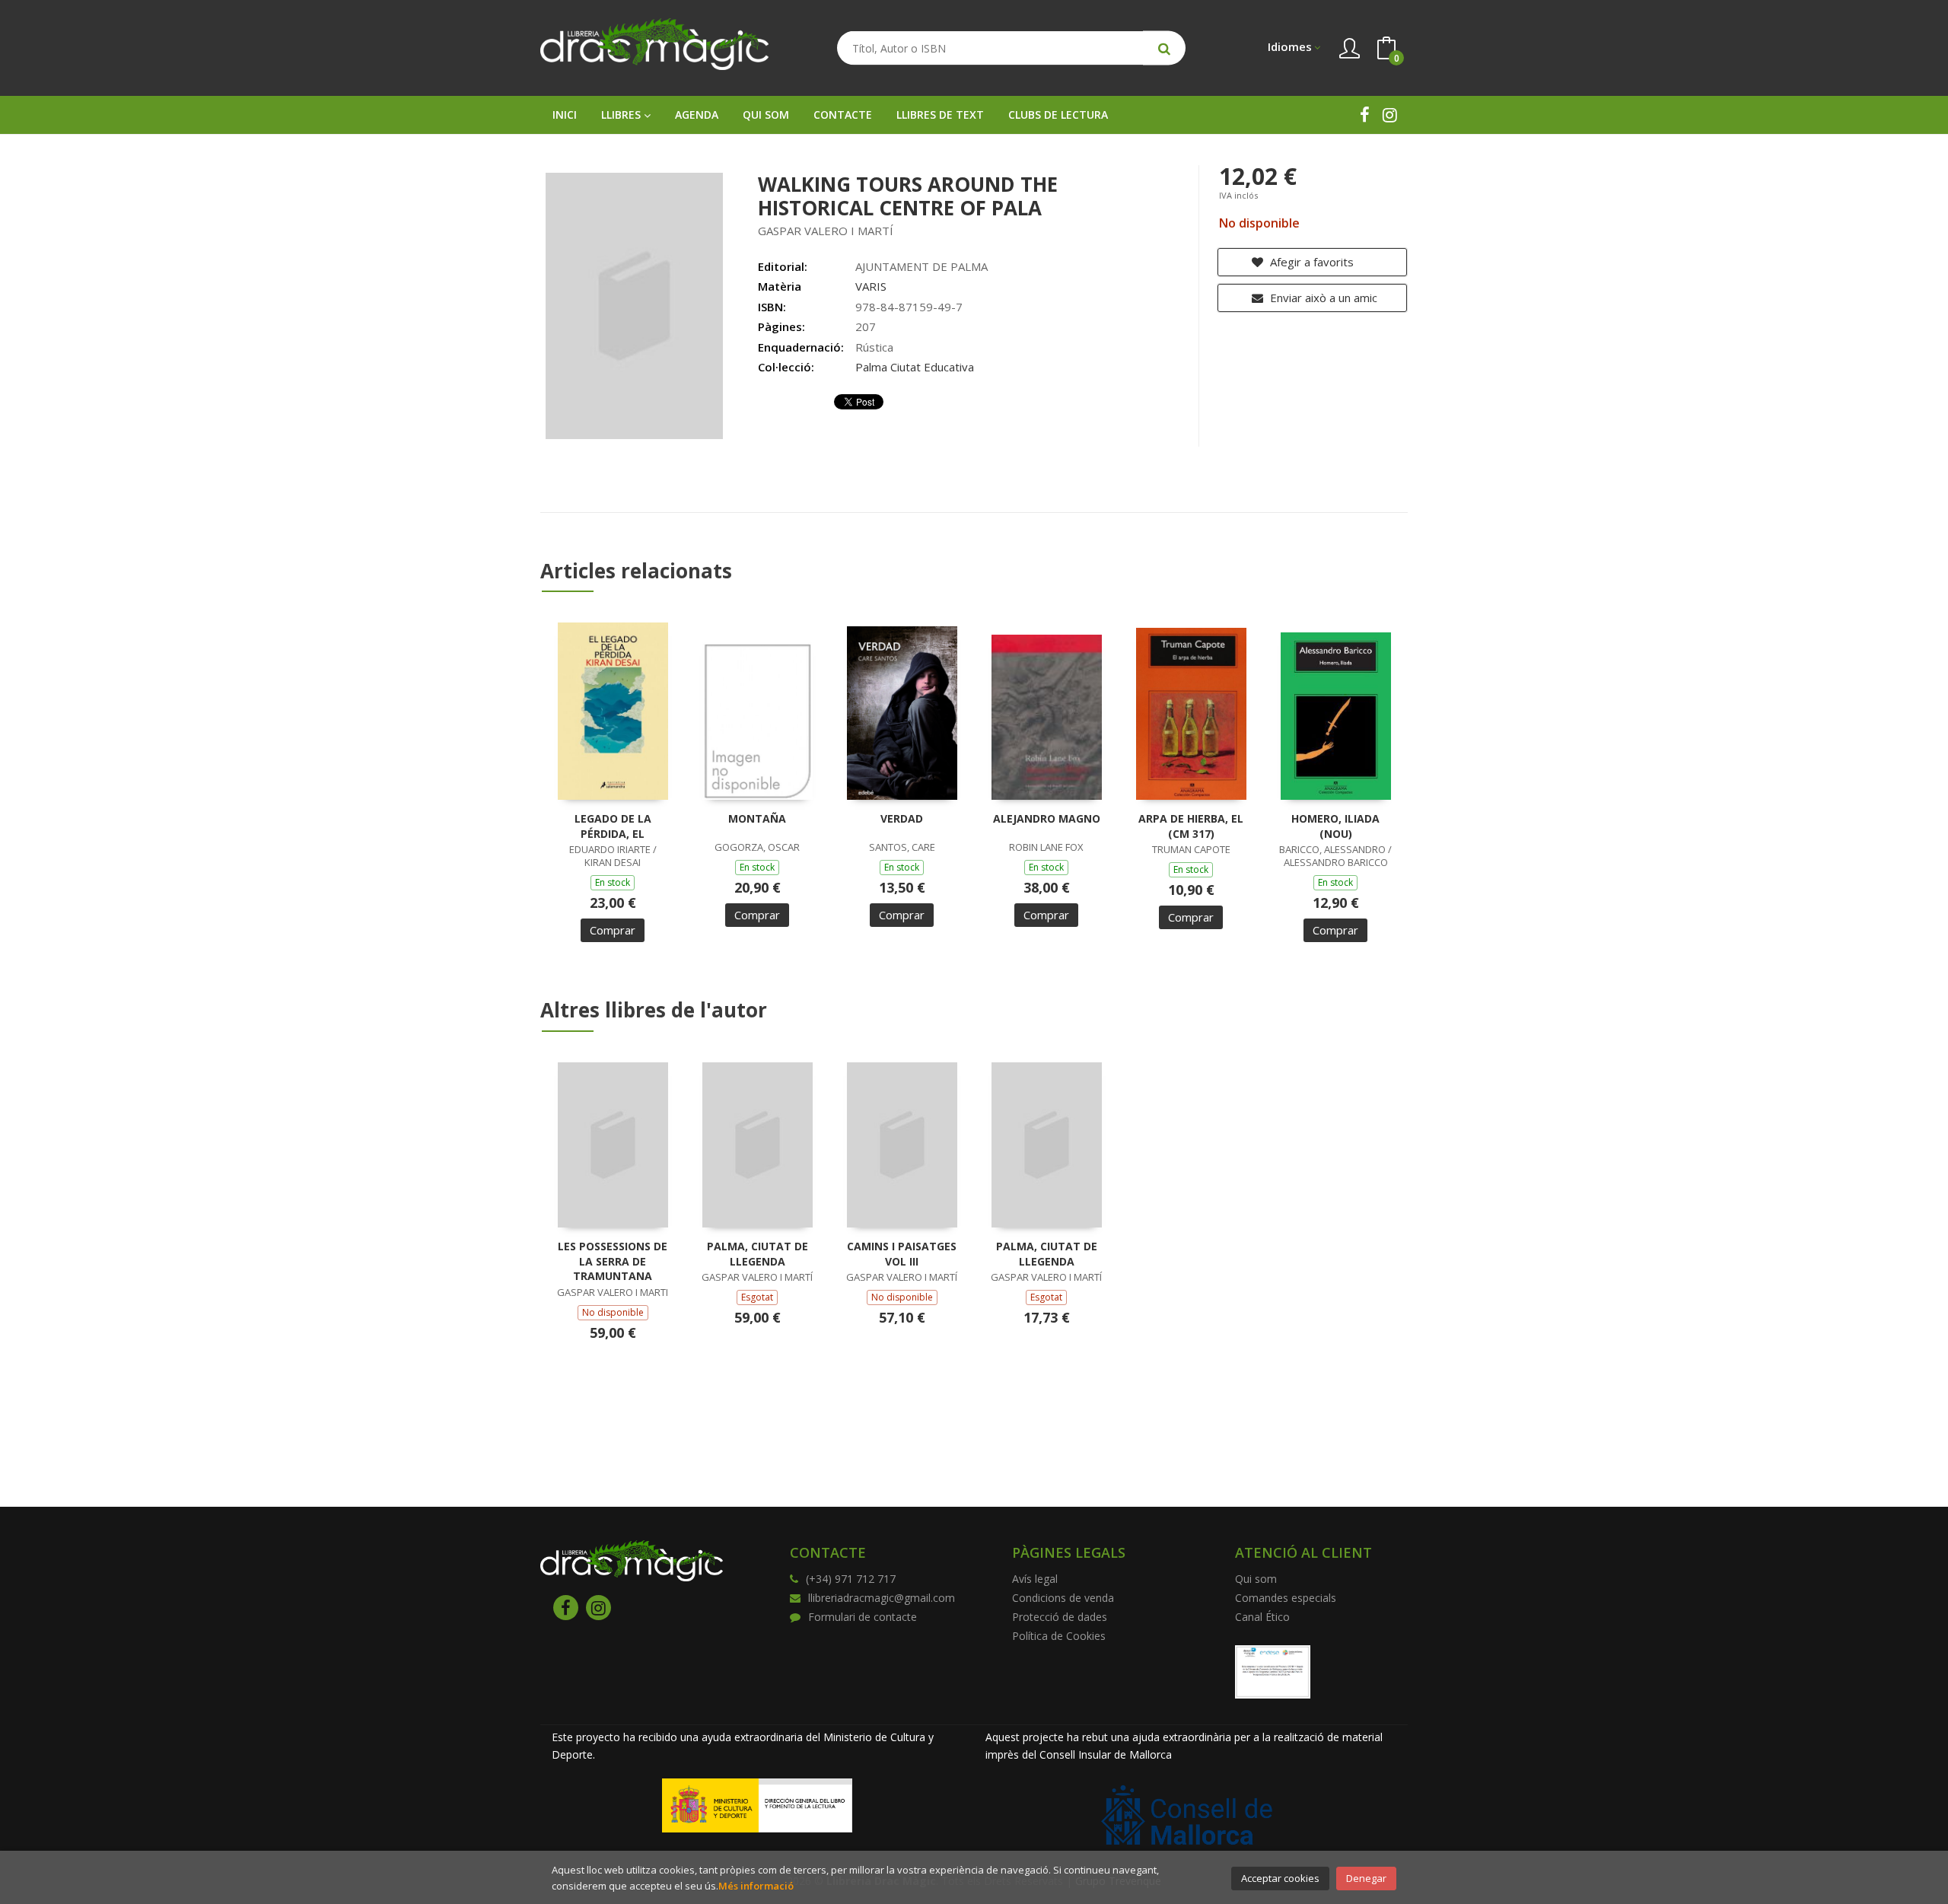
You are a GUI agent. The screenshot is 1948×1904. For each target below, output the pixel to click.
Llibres (622, 115)
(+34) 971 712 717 (851, 1579)
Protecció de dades (1060, 1617)
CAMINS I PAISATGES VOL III (902, 1254)
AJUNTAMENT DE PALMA (921, 266)
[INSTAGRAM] (1390, 115)
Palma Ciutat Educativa (915, 367)
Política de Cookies (1059, 1636)
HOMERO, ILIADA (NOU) (1335, 826)
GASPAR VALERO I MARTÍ (826, 231)
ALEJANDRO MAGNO (1047, 818)
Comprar (613, 930)
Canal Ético (1262, 1617)
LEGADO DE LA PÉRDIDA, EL (613, 826)
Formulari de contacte (863, 1617)
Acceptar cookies (1280, 1878)
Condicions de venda (1063, 1598)
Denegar (1366, 1878)
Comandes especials (1286, 1598)
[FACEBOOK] (1365, 115)
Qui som (1256, 1579)
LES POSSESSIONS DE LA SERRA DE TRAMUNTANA (613, 1261)
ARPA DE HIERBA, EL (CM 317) (1191, 826)
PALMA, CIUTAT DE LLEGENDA (758, 1254)
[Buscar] (1164, 48)
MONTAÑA (757, 818)
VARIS (871, 286)
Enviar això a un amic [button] (1322, 298)
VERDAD (902, 818)
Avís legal (1035, 1579)
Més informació (756, 1886)
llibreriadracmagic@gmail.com (882, 1598)
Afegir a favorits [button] (1310, 262)
